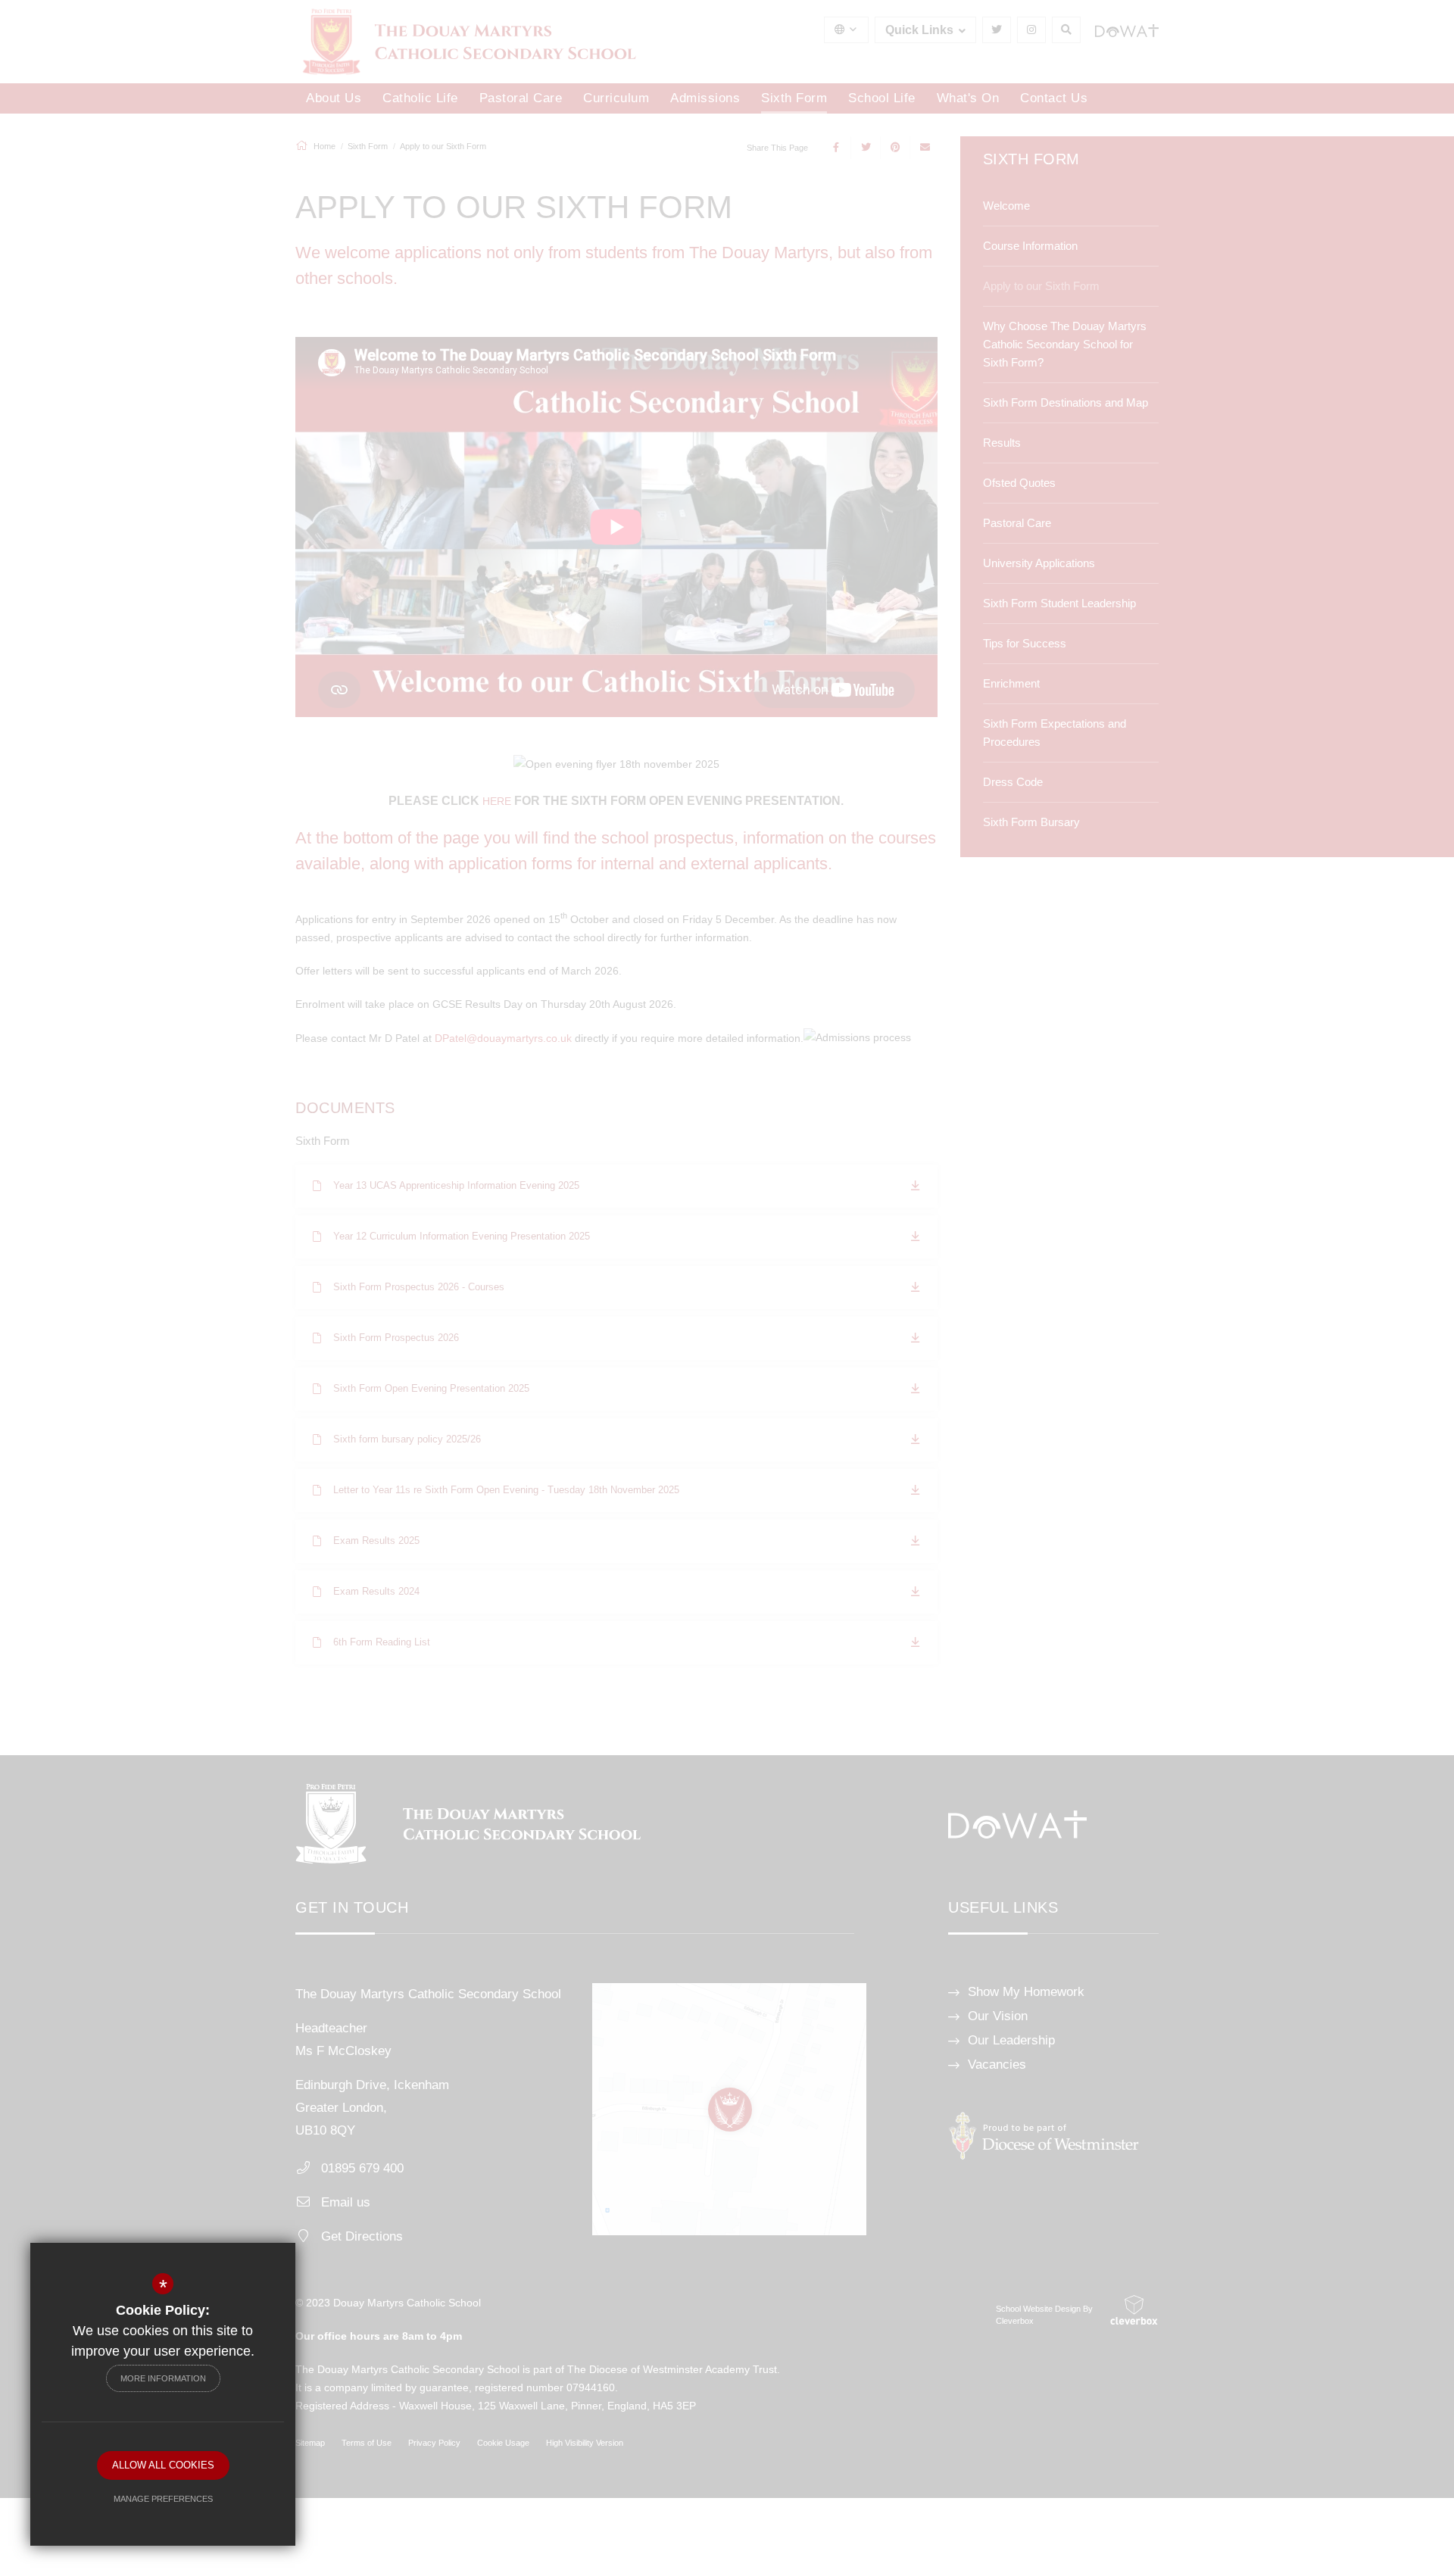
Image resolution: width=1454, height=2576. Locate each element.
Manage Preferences (163, 2499)
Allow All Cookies (163, 2465)
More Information (163, 2378)
